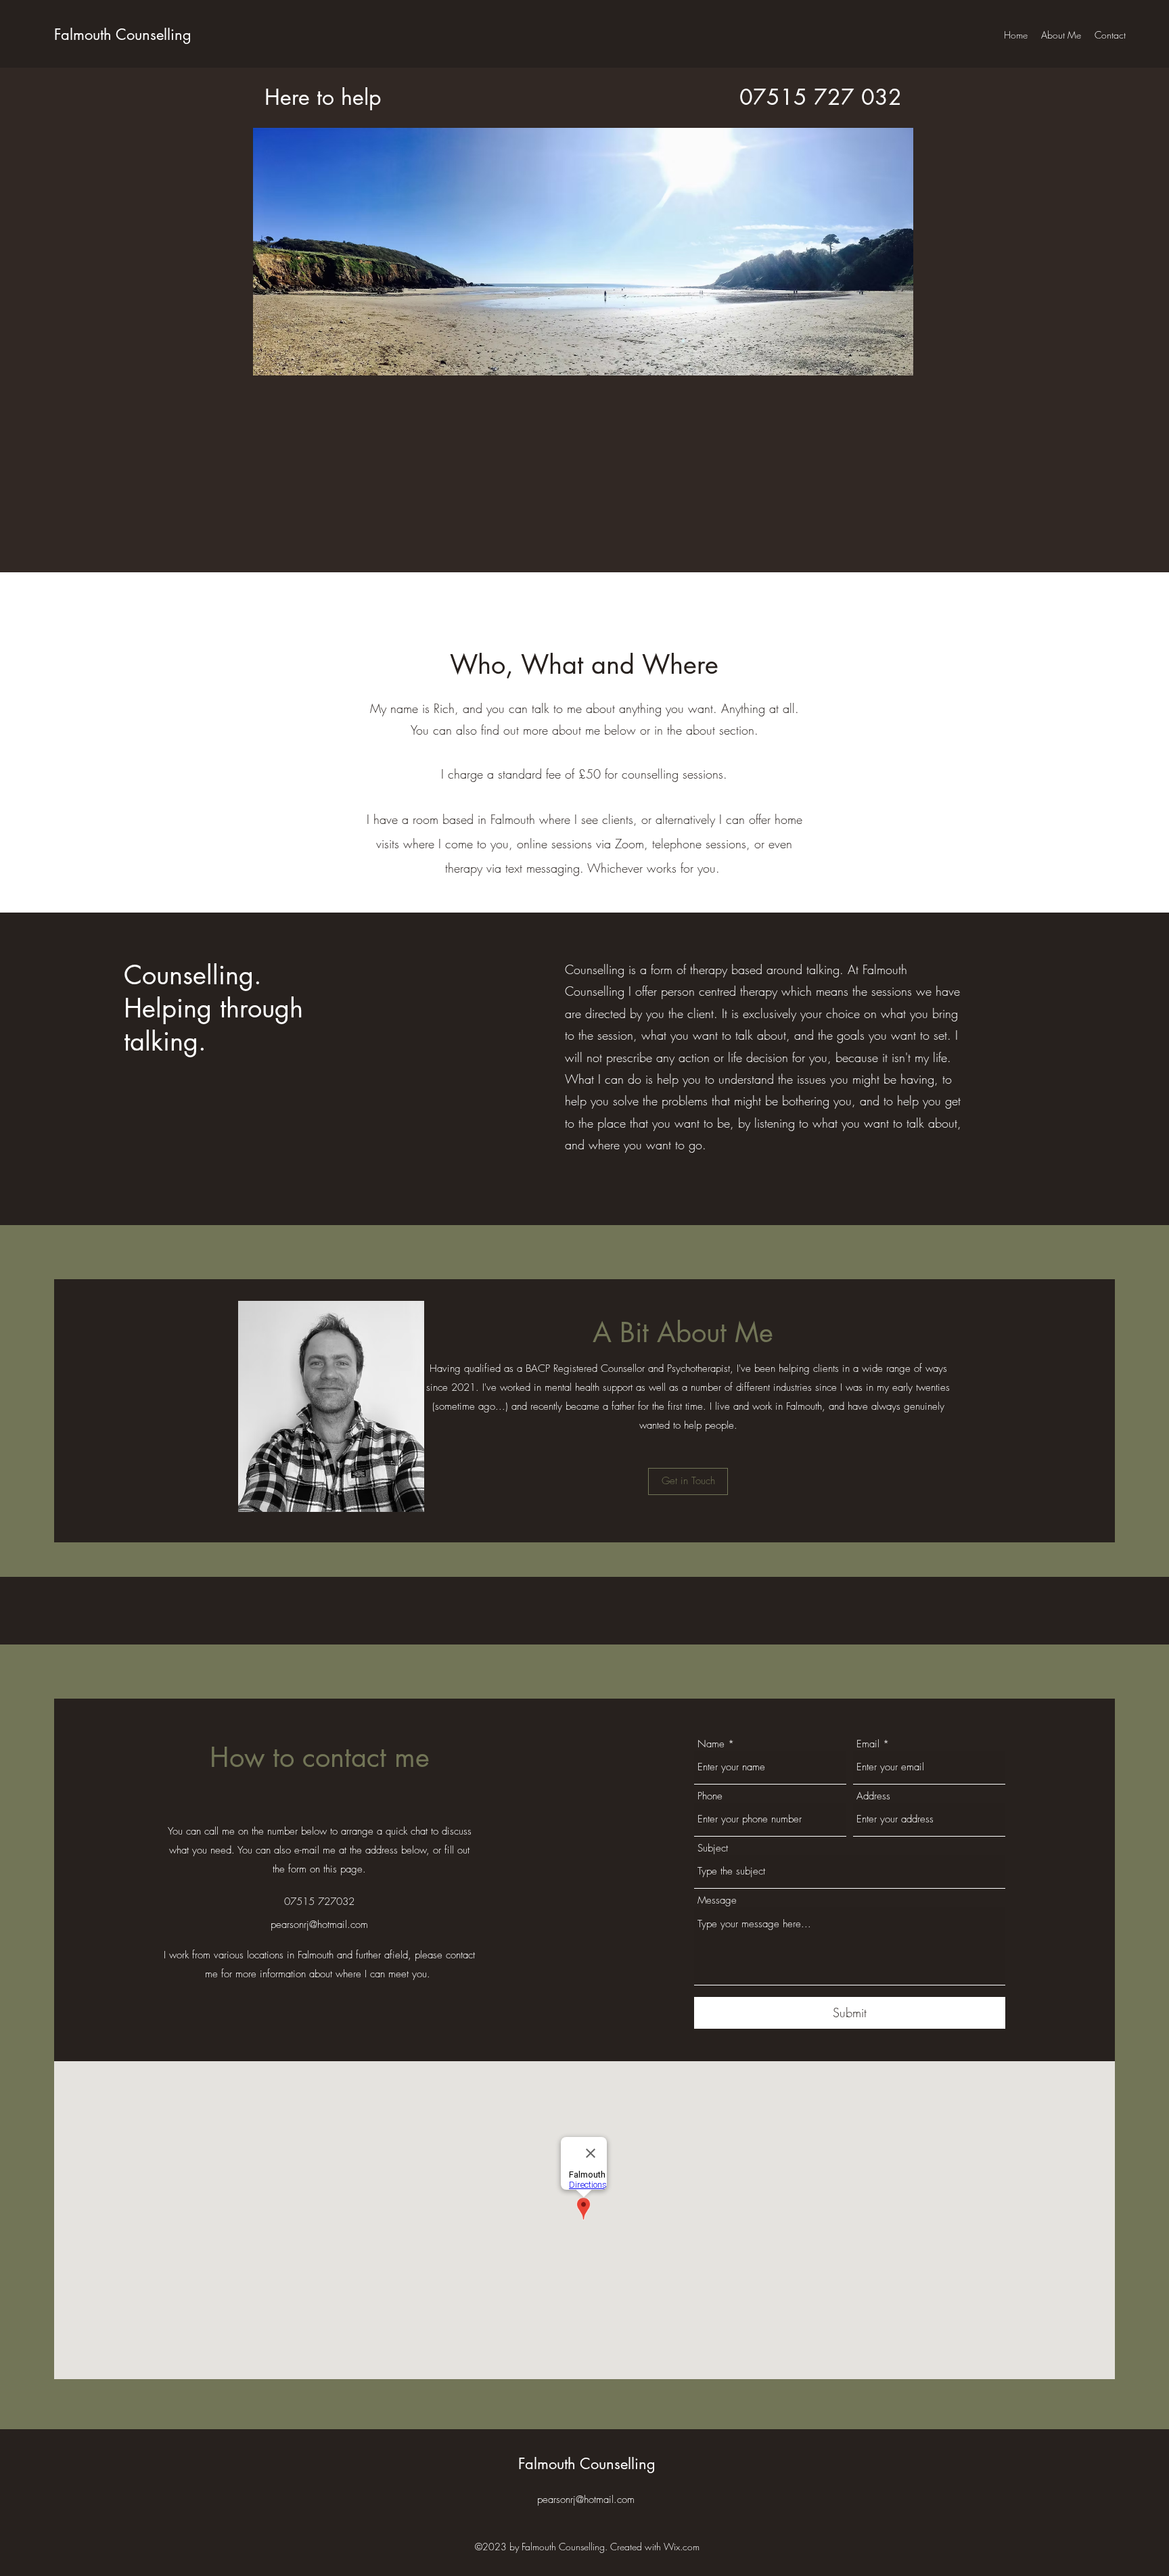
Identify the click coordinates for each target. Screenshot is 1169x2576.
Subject (713, 1848)
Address (873, 1796)
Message (717, 1901)
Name (711, 1744)
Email (868, 1744)
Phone (710, 1796)
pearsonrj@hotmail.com (319, 1925)
